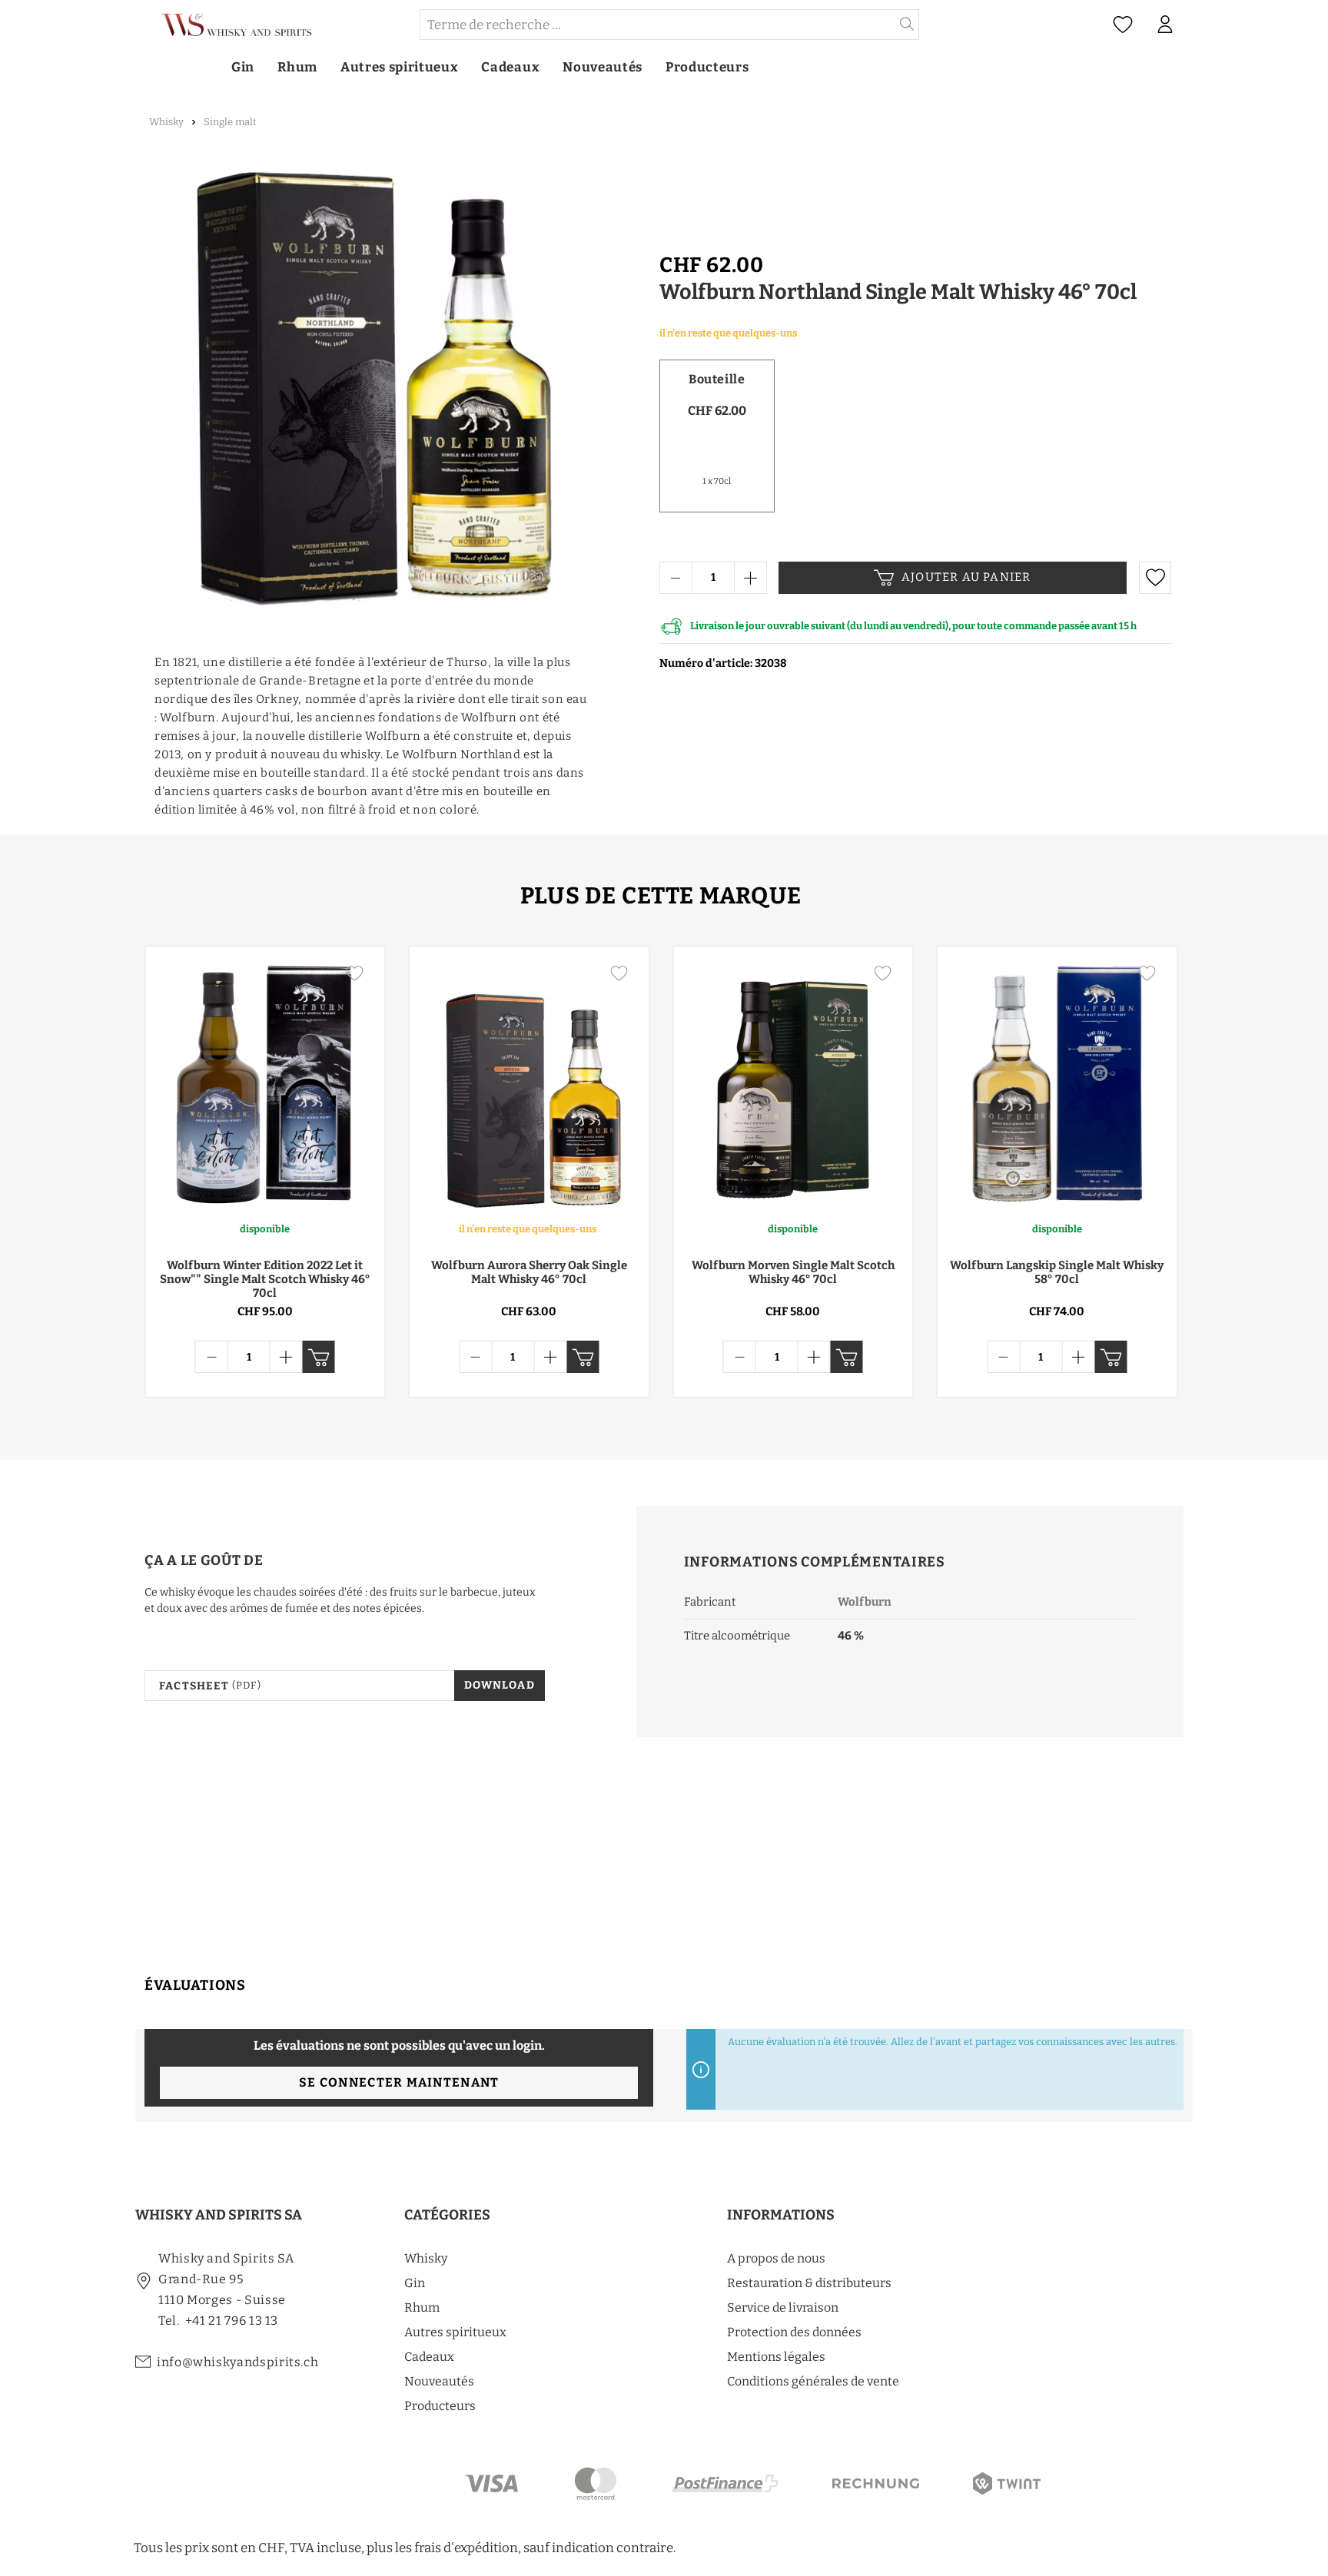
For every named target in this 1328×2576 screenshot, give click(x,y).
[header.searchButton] (907, 25)
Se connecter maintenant (399, 2082)
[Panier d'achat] (1194, 25)
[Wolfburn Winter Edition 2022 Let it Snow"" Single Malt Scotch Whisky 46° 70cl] (265, 1083)
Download (500, 1685)
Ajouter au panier (966, 577)
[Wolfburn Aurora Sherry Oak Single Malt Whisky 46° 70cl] (530, 1083)
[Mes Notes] (1123, 25)
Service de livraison (783, 2307)
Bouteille (717, 379)
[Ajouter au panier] (319, 1357)
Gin (415, 2283)
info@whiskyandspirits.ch (237, 2362)
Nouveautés (439, 2381)
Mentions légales (776, 2357)
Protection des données (794, 2332)
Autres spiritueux (455, 2332)
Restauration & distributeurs (809, 2283)
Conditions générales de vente (813, 2381)
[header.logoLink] (277, 25)
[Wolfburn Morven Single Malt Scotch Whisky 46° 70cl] (793, 1083)
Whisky (426, 2258)
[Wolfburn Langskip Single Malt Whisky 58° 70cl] (1057, 1083)
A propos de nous (776, 2258)
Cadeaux (429, 2357)
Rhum (422, 2307)
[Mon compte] (1165, 25)
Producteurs (440, 2406)
